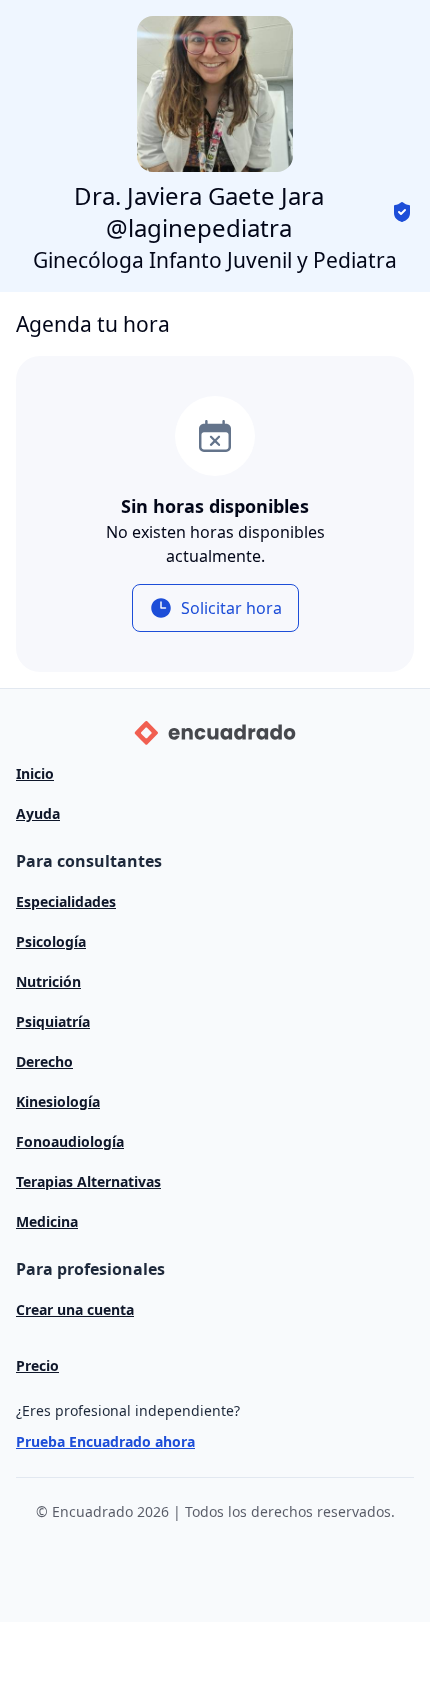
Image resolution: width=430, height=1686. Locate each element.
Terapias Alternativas (88, 1181)
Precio (37, 1365)
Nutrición (48, 981)
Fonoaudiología (70, 1141)
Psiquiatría (53, 1021)
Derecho (44, 1061)
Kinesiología (58, 1101)
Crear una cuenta (75, 1309)
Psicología (51, 941)
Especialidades (66, 901)
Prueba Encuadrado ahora (105, 1441)
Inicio (35, 773)
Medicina (47, 1221)
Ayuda (38, 813)
